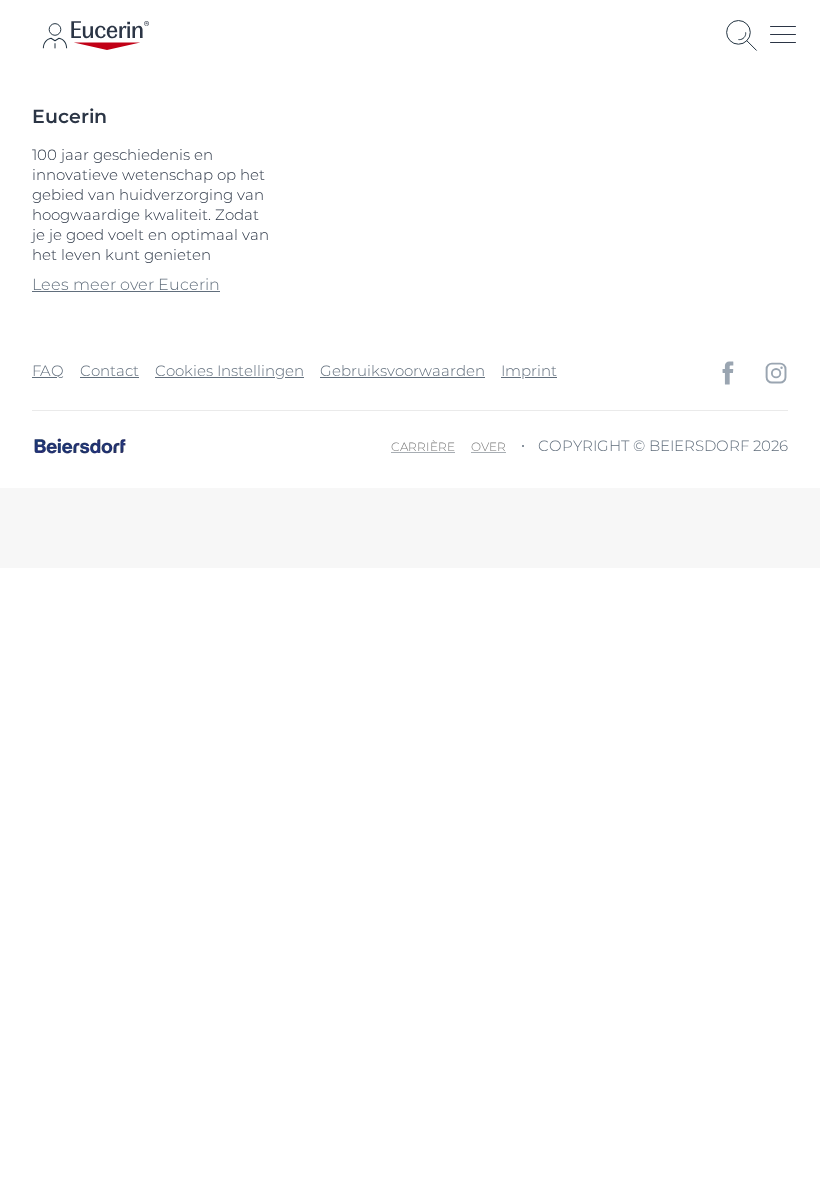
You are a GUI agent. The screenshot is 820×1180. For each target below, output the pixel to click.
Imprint (529, 370)
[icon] (728, 373)
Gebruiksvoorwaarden (402, 370)
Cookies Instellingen (229, 370)
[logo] (110, 35)
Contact (109, 370)
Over (488, 446)
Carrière (423, 446)
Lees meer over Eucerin (126, 284)
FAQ (48, 370)
